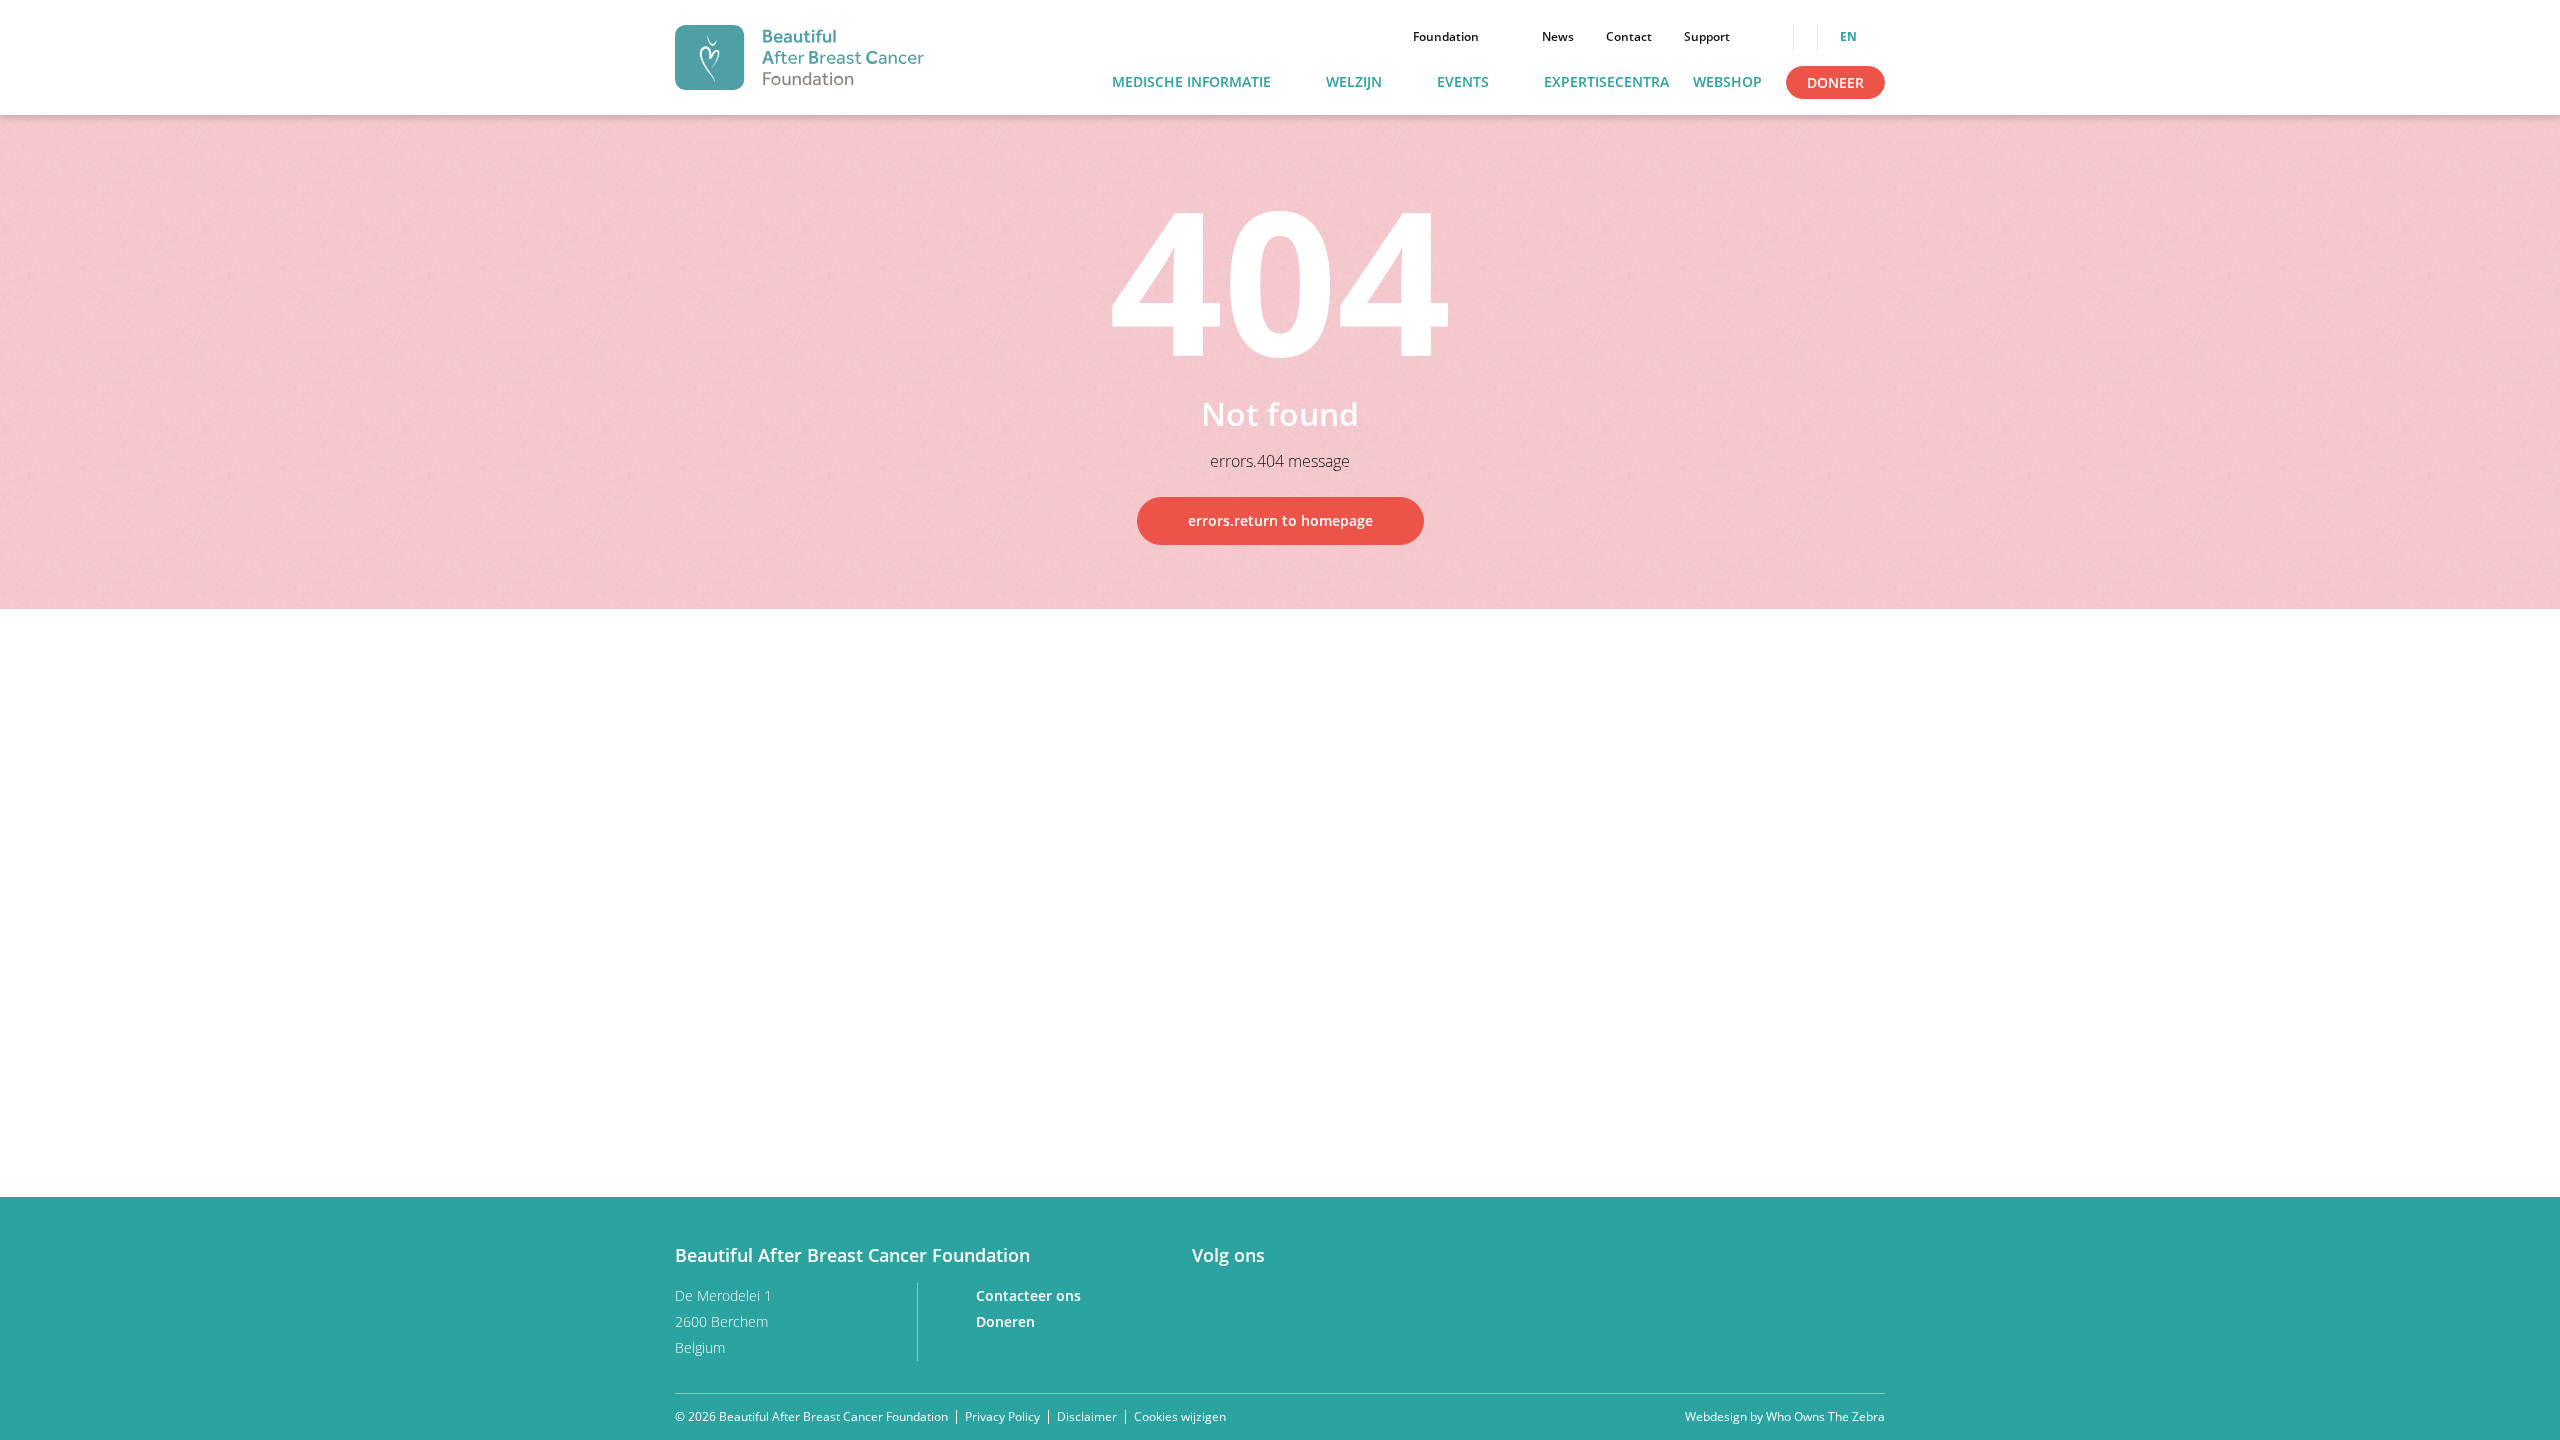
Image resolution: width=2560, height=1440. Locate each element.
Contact (1629, 37)
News (1558, 37)
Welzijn (1354, 82)
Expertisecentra (1606, 82)
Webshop (1727, 82)
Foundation (1446, 37)
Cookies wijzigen (1180, 1417)
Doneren (1007, 1321)
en (1850, 37)
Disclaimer (1087, 1416)
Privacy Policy (1002, 1416)
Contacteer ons (1030, 1295)
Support (1707, 37)
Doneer (1835, 82)
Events (1463, 82)
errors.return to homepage (1280, 520)
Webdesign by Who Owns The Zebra (1785, 1417)
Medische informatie (1191, 82)
